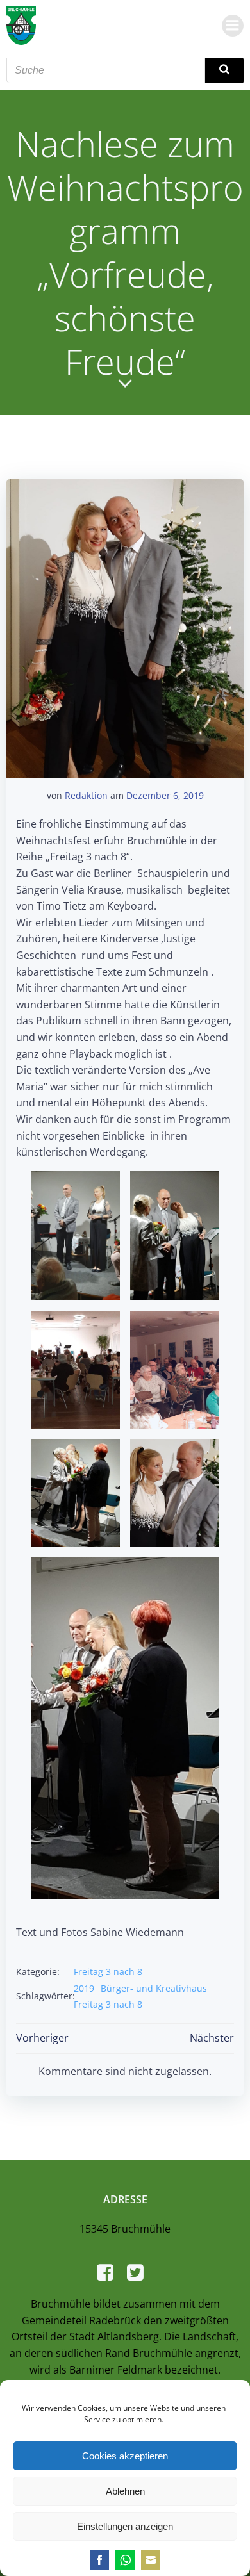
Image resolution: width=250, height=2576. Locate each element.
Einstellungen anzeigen (125, 2526)
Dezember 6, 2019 (165, 795)
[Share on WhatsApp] (125, 2560)
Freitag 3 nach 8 (108, 1972)
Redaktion (86, 795)
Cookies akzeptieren (125, 2456)
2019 (84, 1988)
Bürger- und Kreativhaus (154, 1988)
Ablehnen (125, 2491)
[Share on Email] (151, 2560)
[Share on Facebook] (99, 2560)
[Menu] (233, 26)
